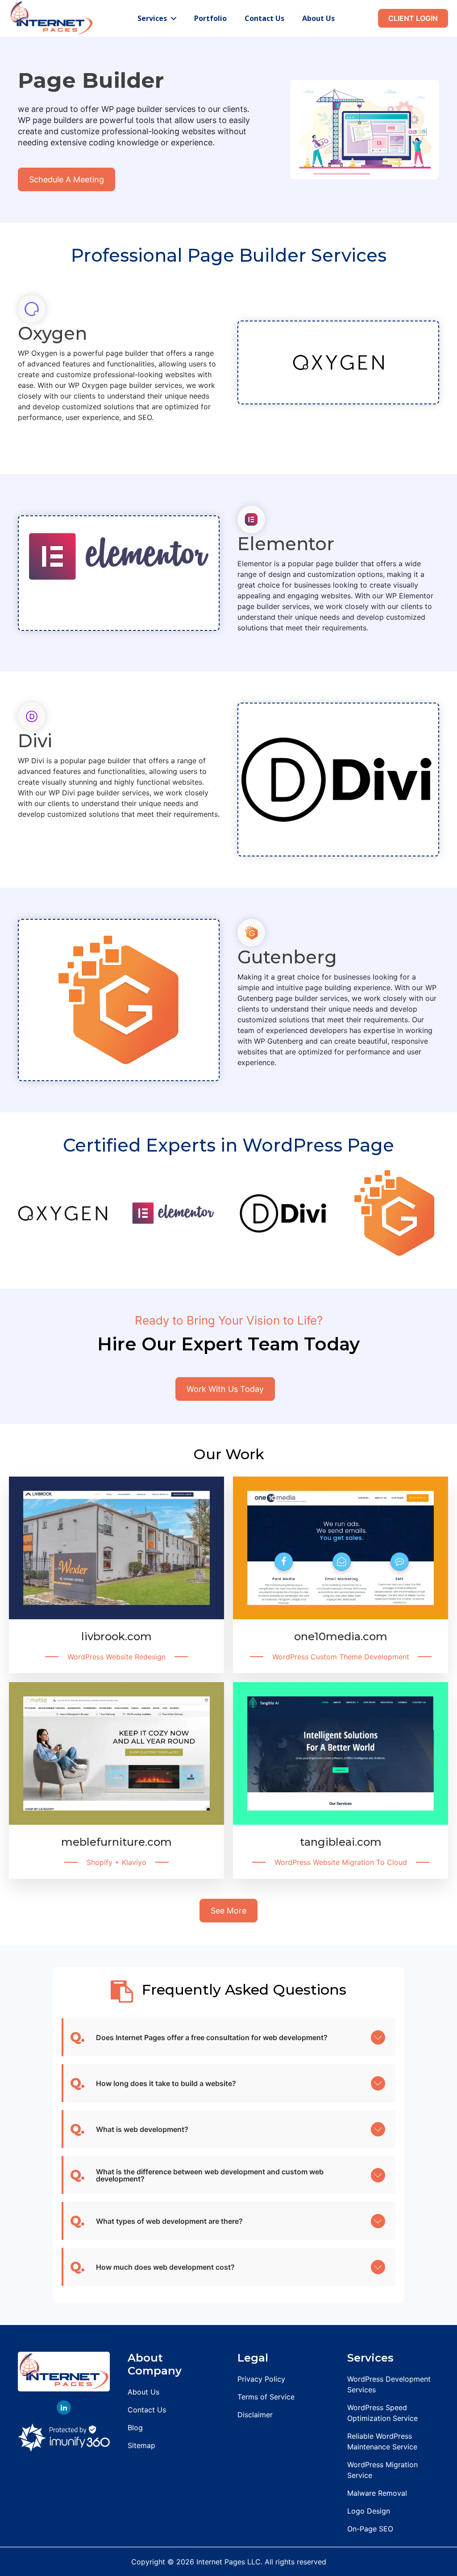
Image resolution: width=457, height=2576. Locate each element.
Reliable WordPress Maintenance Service (382, 2441)
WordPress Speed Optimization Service (382, 2413)
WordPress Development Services (389, 2384)
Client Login (413, 18)
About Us (318, 18)
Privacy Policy (261, 2379)
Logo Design (369, 2511)
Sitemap (141, 2445)
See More (228, 1911)
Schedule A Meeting (66, 179)
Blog (135, 2428)
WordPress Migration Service (382, 2470)
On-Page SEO (370, 2529)
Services (153, 18)
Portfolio (210, 18)
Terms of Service (266, 2397)
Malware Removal (377, 2493)
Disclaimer (255, 2415)
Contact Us (264, 18)
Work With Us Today (225, 1389)
